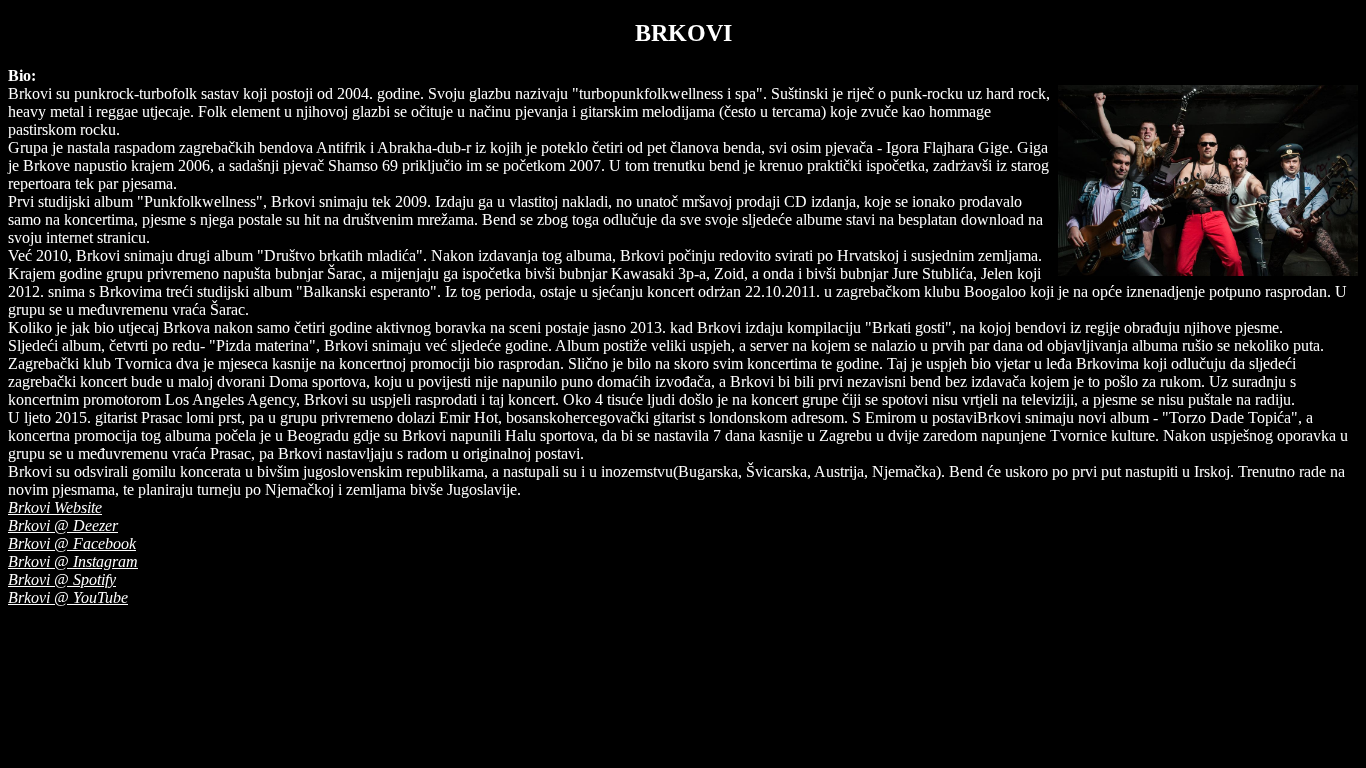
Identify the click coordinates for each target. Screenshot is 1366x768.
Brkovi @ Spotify (62, 579)
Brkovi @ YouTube (68, 597)
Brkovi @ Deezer (63, 525)
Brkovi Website (55, 507)
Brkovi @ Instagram (73, 561)
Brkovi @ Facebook (72, 543)
